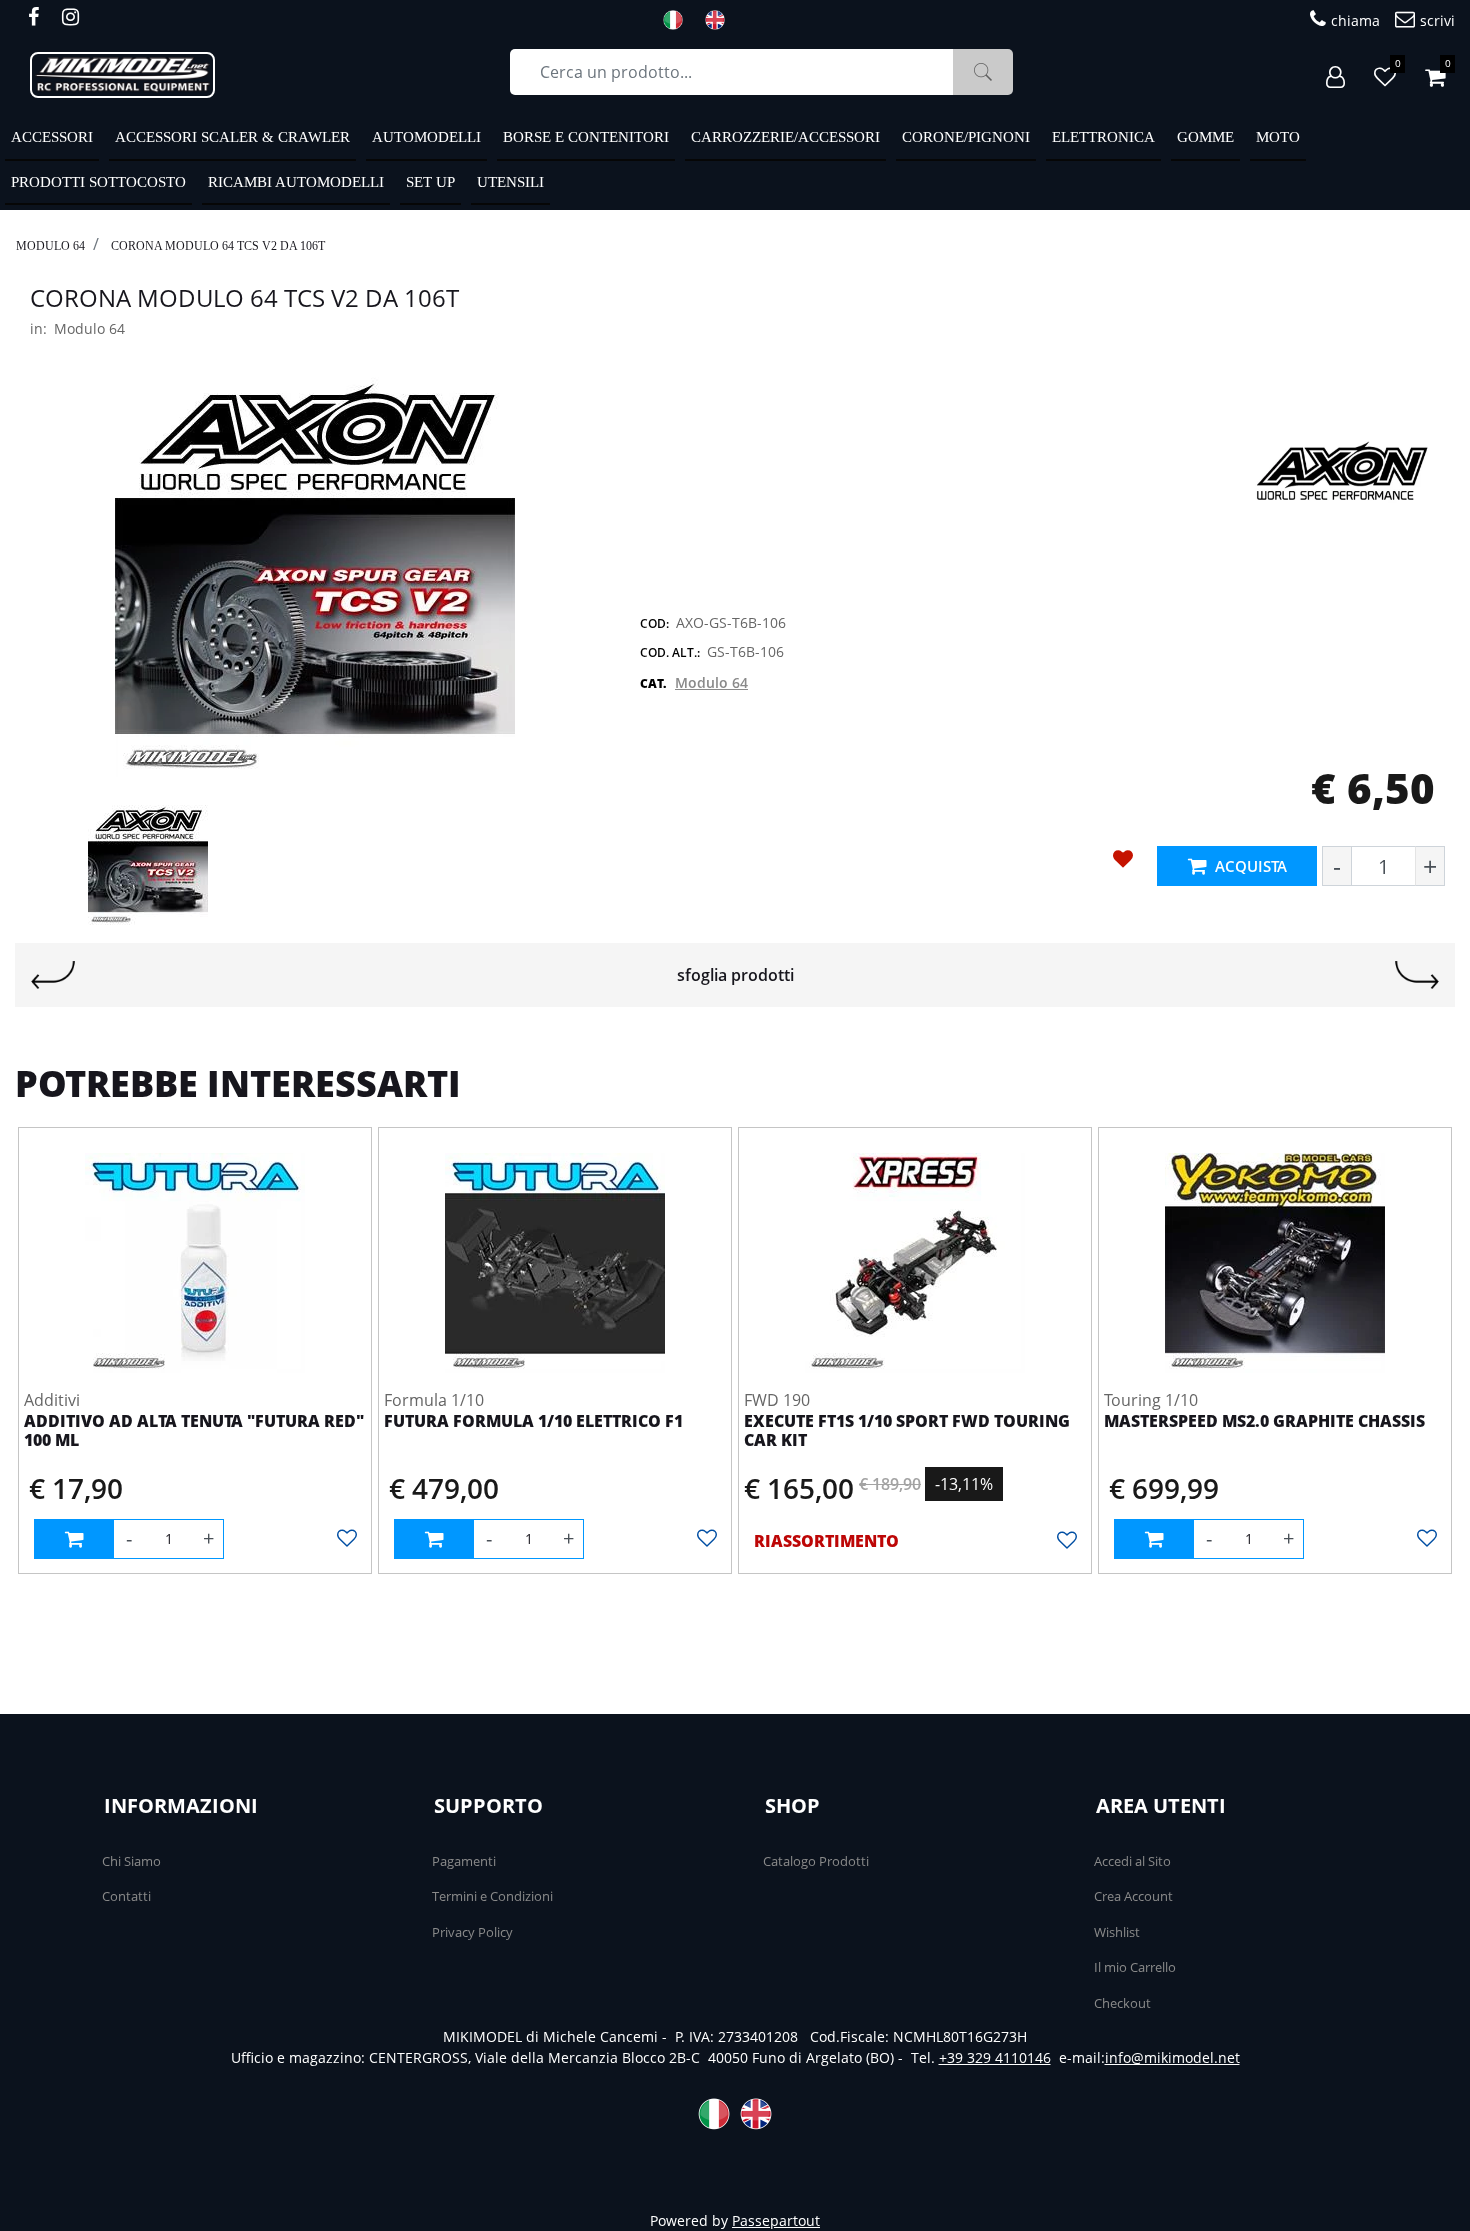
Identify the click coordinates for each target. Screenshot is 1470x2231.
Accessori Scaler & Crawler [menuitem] (232, 137)
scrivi (1437, 20)
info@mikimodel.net (1172, 2057)
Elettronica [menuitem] (1103, 137)
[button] (983, 72)
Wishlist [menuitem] (1117, 1932)
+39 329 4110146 (995, 2057)
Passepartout (776, 2220)
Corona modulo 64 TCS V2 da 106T (218, 246)
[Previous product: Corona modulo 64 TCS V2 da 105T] (53, 975)
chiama (1355, 20)
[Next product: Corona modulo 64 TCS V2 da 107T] (1417, 975)
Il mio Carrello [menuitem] (1135, 1967)
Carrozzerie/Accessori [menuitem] (785, 137)
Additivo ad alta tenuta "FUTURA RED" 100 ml (194, 1431)
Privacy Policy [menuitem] (472, 1932)
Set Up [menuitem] (430, 182)
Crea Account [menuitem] (1133, 1896)
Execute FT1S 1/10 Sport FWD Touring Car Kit (907, 1431)
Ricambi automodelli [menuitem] (296, 182)
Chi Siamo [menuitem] (131, 1861)
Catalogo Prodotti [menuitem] (816, 1861)
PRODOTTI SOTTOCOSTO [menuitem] (98, 182)
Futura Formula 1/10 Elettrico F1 (533, 1422)
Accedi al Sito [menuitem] (1132, 1861)
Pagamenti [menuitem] (464, 1861)
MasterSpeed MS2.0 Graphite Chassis (1264, 1422)
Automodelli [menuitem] (426, 137)
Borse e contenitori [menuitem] (586, 137)
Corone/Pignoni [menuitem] (966, 137)
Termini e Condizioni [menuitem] (492, 1896)
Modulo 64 (50, 246)
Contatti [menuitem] (126, 1896)
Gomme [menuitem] (1205, 137)
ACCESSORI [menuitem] (52, 137)
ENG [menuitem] (721, 20)
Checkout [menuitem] (1122, 2003)
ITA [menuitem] (679, 20)
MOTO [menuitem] (1278, 137)
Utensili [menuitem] (510, 182)
